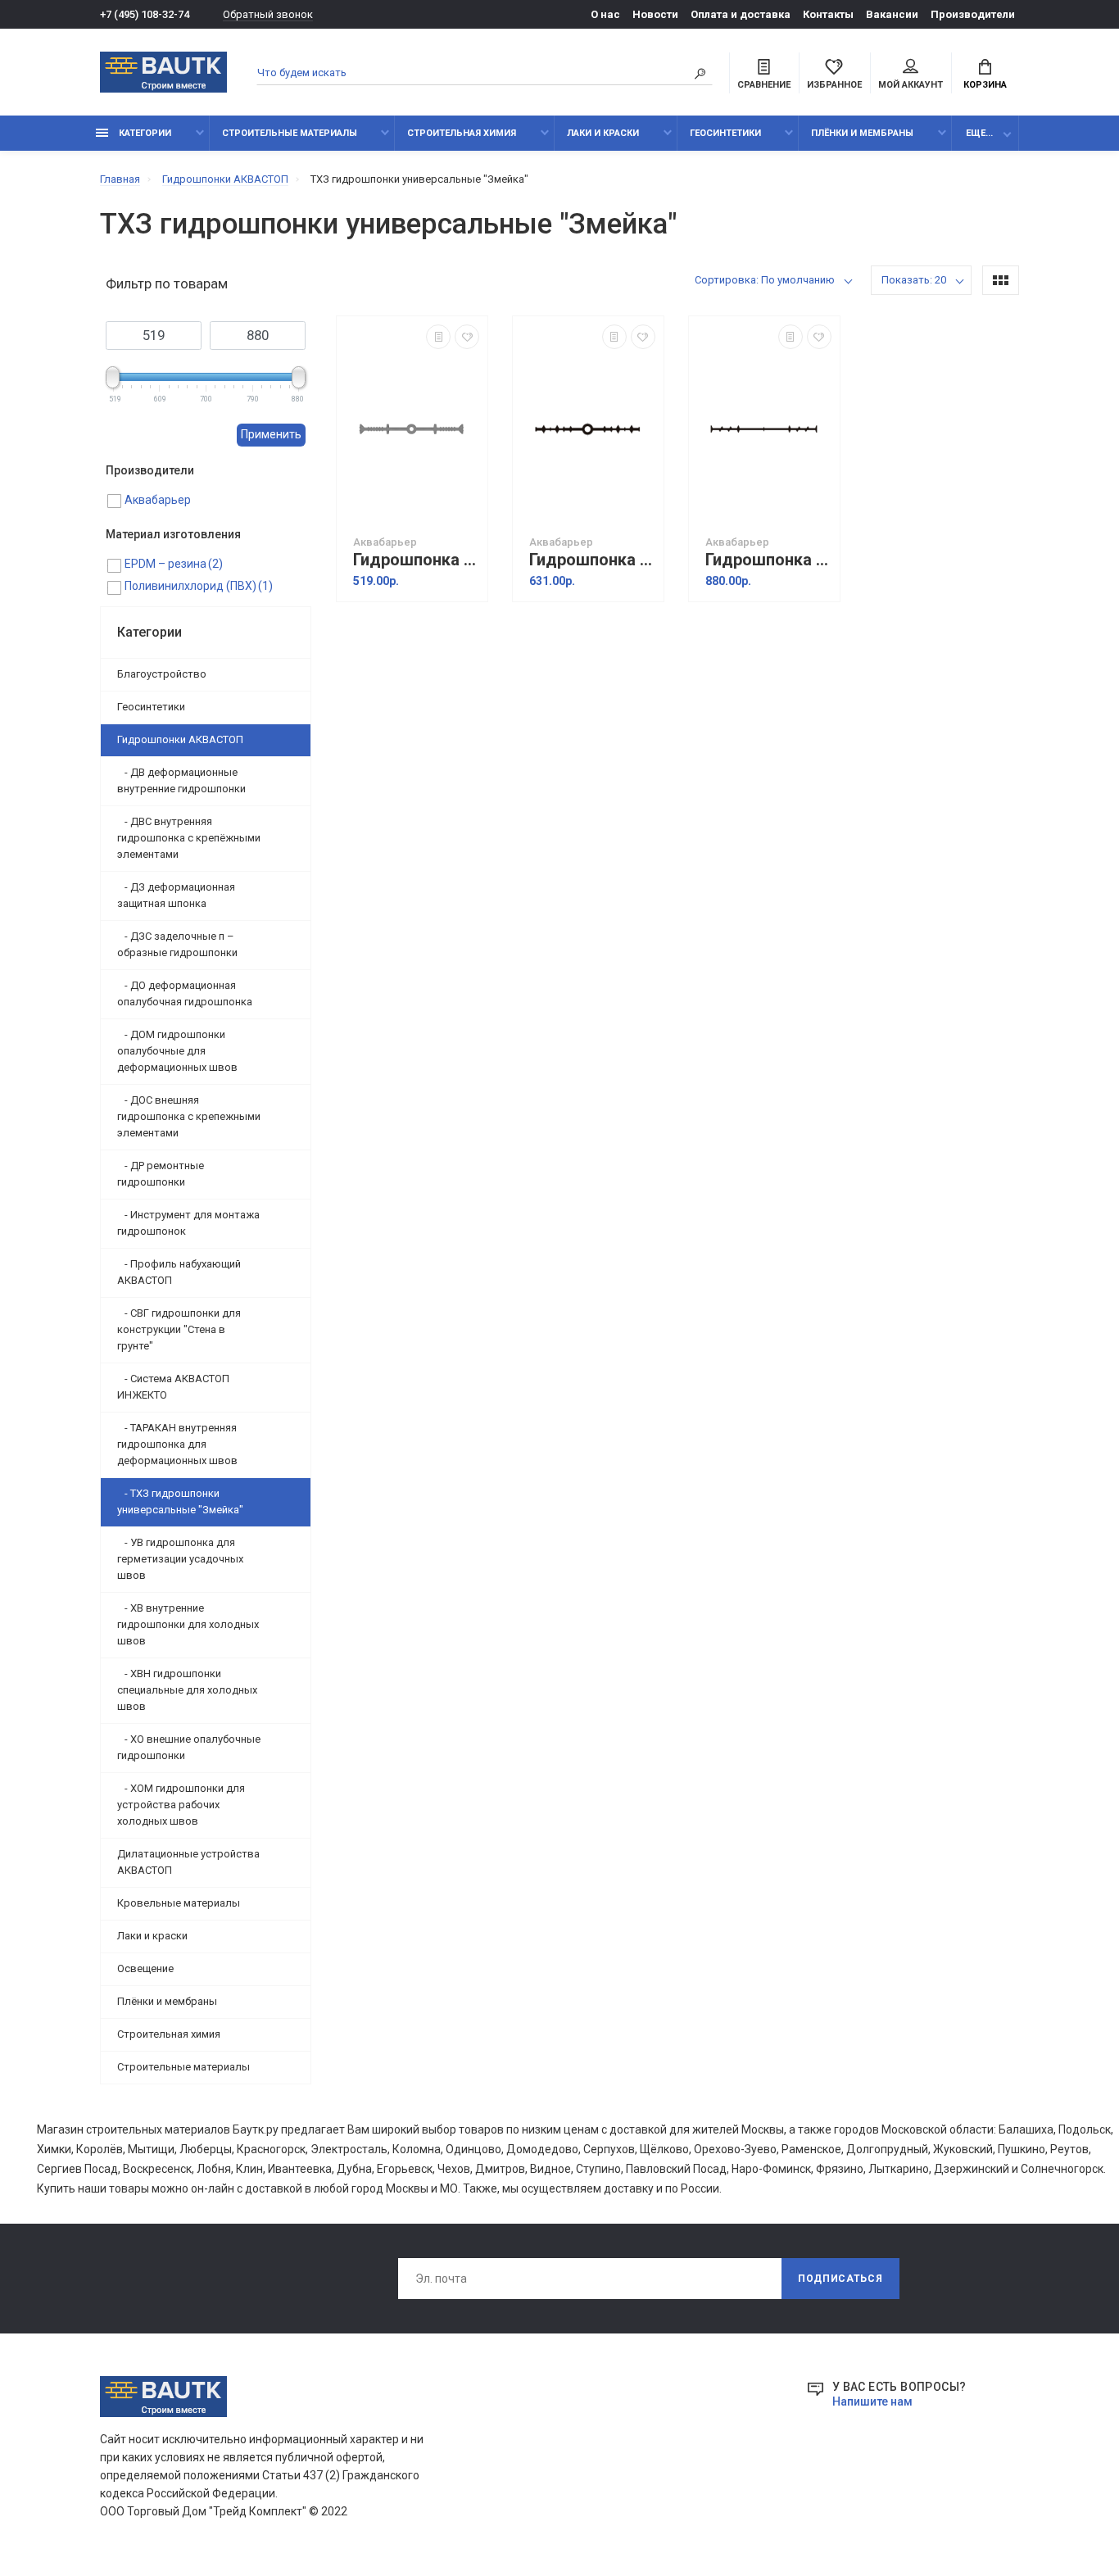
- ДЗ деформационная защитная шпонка (176, 895)
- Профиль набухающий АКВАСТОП (179, 1272)
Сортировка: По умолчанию (765, 280)
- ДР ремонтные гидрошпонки (161, 1174)
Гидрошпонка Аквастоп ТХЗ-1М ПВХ (416, 560)
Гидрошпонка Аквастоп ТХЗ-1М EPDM (592, 560)
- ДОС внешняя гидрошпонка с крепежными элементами (189, 1116)
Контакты (828, 14)
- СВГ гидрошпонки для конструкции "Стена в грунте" (179, 1329)
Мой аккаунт (911, 85)
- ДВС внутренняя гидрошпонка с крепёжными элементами (189, 838)
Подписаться (840, 2279)
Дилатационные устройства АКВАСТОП (188, 1862)
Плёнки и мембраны (862, 133)
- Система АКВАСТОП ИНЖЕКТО (173, 1387)
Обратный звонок (268, 14)
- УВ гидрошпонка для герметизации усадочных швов (180, 1559)
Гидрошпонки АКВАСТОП (180, 739)
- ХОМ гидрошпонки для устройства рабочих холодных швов (181, 1805)
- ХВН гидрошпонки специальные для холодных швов (187, 1690)
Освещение (145, 1968)
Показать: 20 (914, 280)
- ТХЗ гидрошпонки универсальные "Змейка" (180, 1501)
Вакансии (892, 14)
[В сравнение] (438, 337)
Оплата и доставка (741, 14)
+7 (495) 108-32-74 (145, 14)
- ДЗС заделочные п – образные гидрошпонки (177, 944)
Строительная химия (462, 133)
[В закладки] (467, 337)
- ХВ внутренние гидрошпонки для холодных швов (188, 1624)
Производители (973, 14)
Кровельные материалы (179, 1903)
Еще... (979, 133)
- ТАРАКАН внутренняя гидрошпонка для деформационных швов (177, 1444)
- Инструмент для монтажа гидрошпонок (188, 1223)
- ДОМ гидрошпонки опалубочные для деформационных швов (177, 1051)
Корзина (985, 85)
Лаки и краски (603, 133)
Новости (655, 14)
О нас (605, 14)
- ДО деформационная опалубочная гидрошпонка (185, 993)
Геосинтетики (725, 133)
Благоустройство (162, 674)
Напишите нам (872, 2401)
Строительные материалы (290, 133)
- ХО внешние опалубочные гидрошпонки (189, 1747)
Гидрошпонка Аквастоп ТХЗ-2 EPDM (768, 560)
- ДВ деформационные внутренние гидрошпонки (181, 780)
